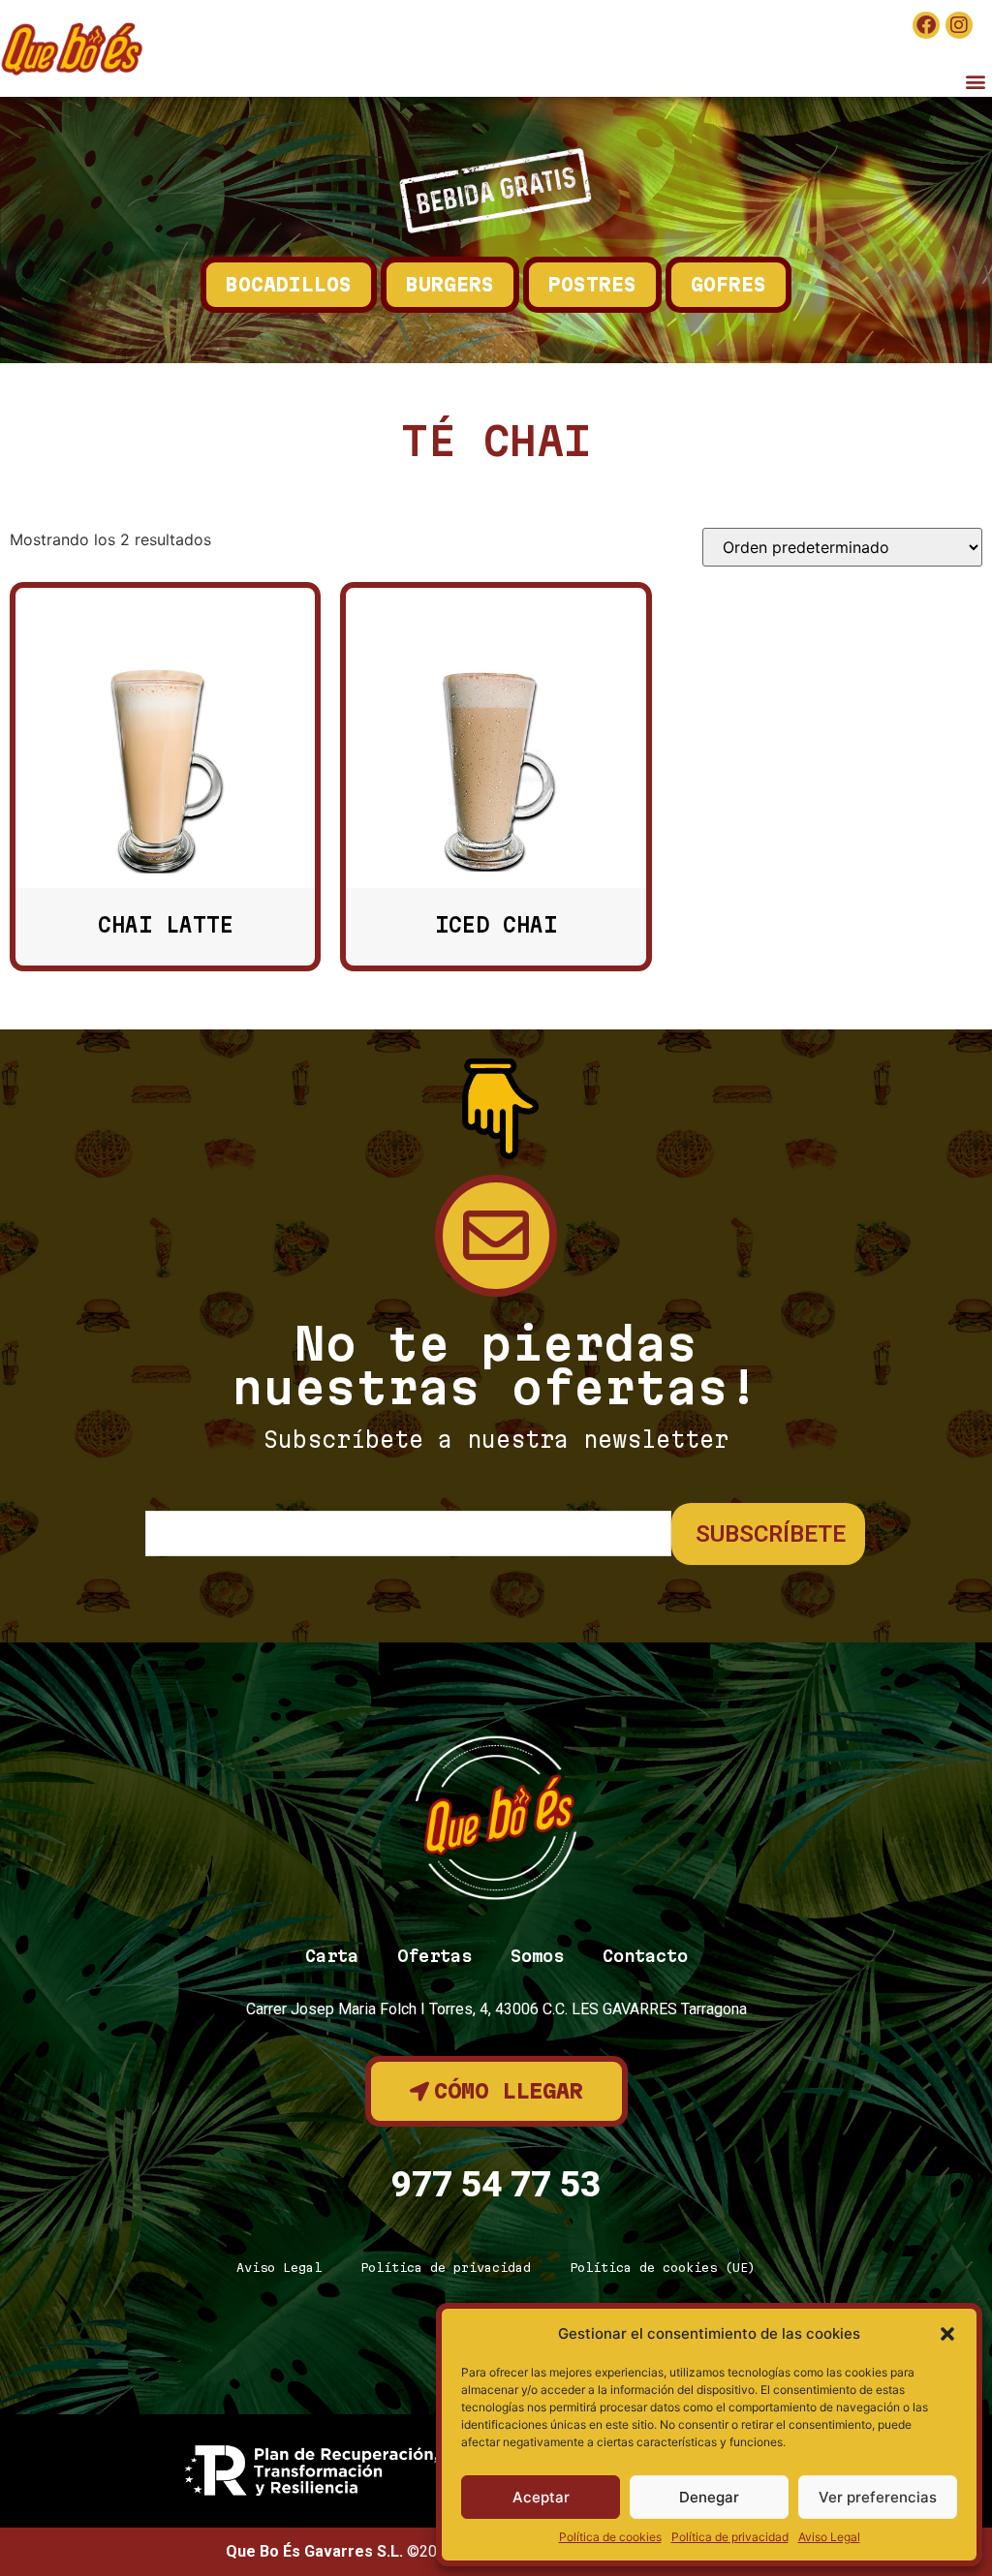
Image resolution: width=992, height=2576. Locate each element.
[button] (947, 2334)
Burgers (450, 285)
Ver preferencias (878, 2497)
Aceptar (541, 2497)
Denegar (709, 2497)
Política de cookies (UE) (663, 2267)
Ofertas (434, 1956)
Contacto (645, 1956)
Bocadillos (289, 285)
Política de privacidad (730, 2537)
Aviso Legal (829, 2537)
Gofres (728, 285)
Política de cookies (610, 2537)
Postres (592, 285)
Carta (332, 1956)
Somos (537, 1956)
